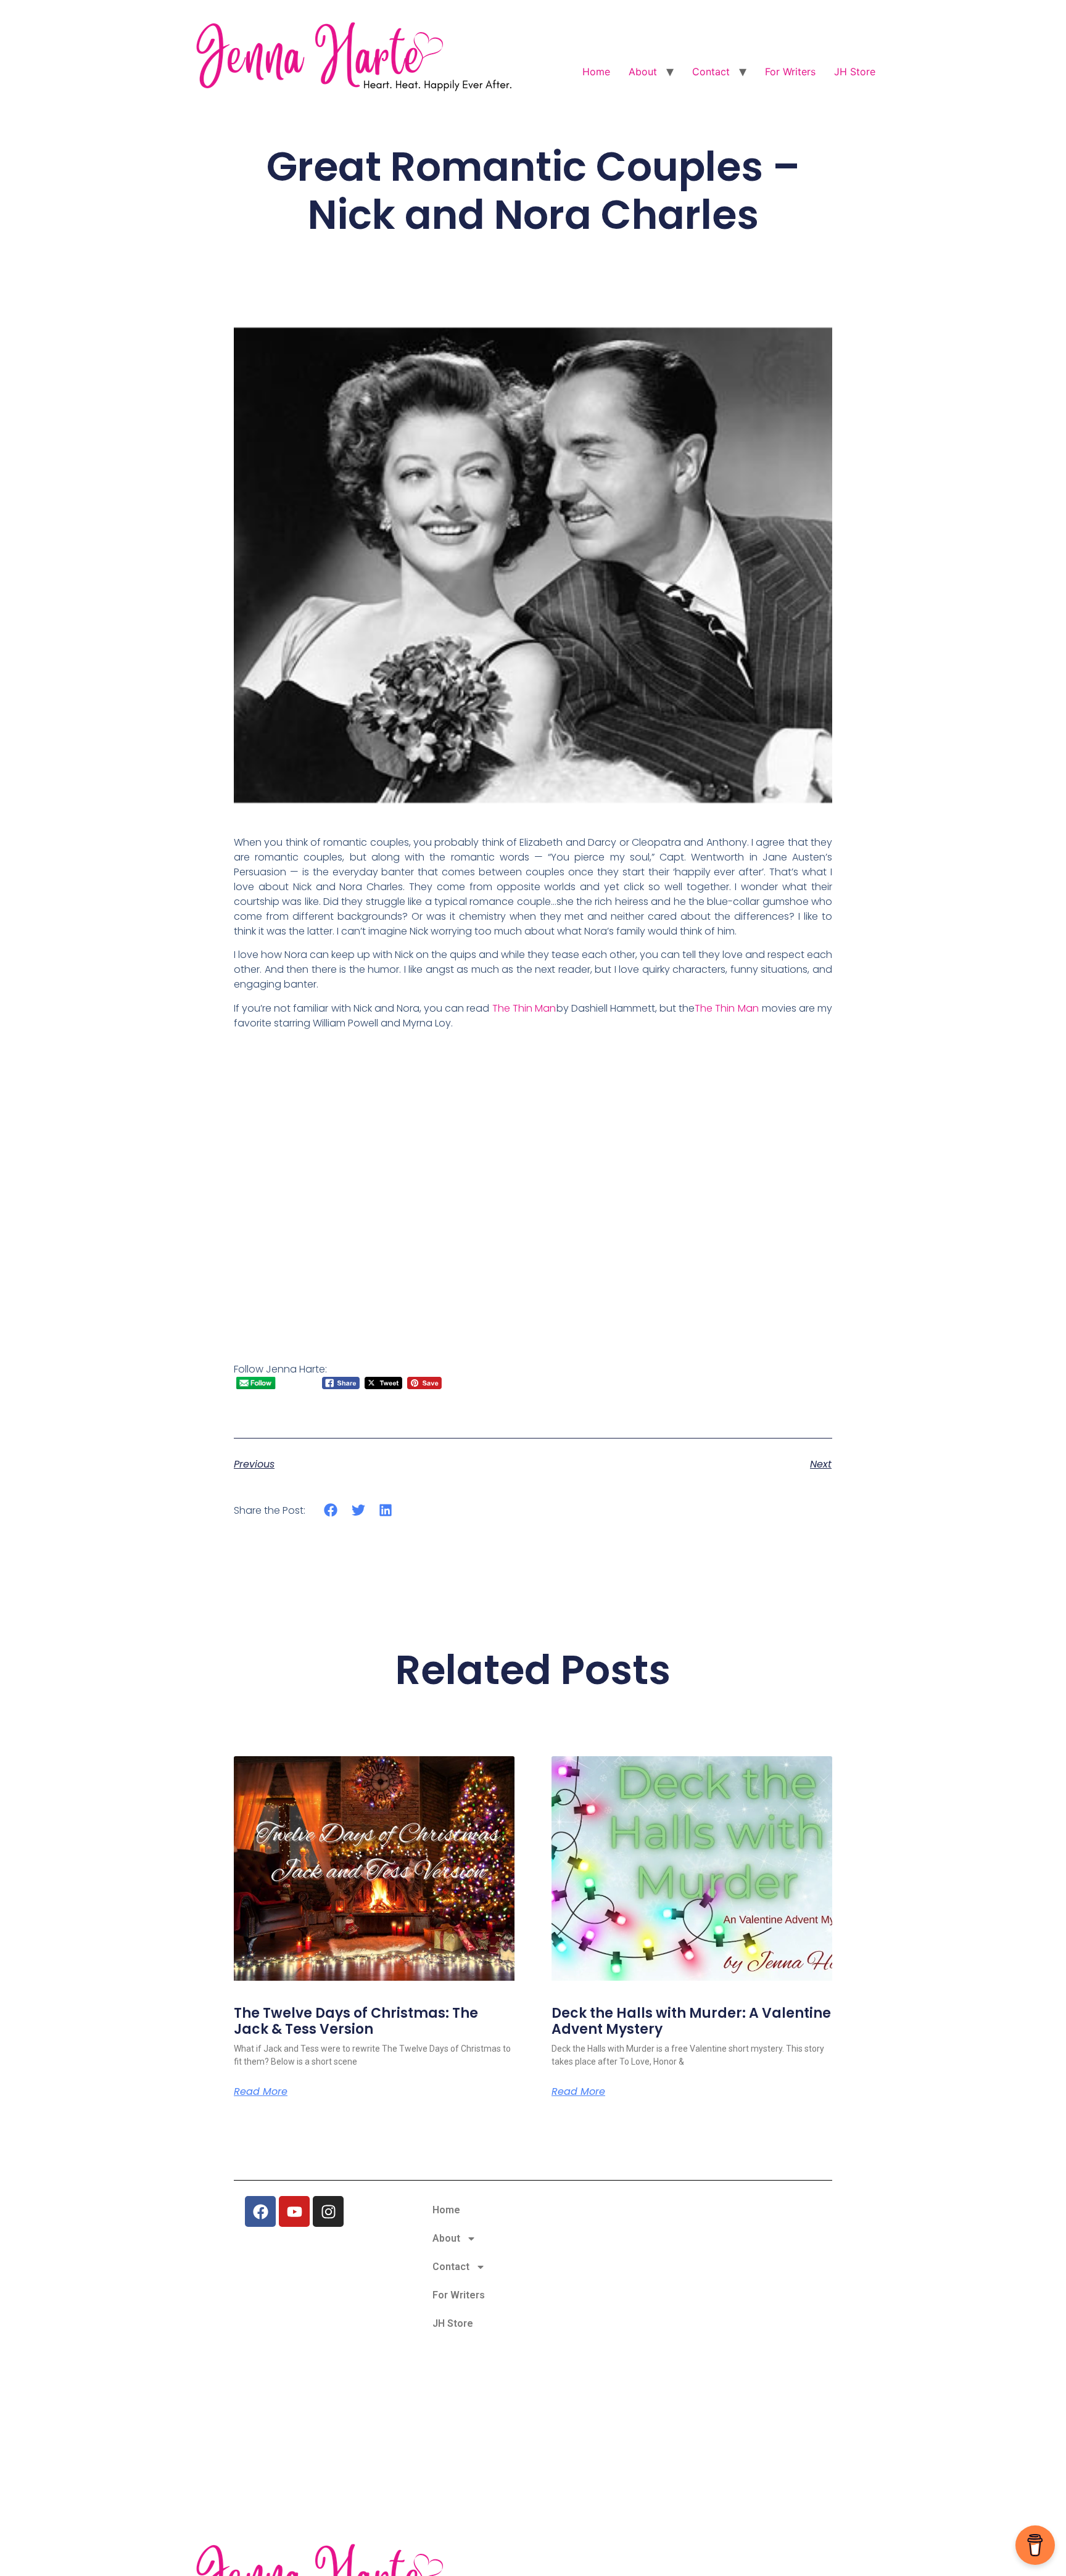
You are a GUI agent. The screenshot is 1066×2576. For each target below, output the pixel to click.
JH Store (855, 72)
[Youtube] (294, 2211)
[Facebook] (260, 2211)
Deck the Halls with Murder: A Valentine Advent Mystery (691, 2021)
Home (596, 72)
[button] (331, 1510)
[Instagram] (328, 2211)
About (643, 72)
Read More (261, 2092)
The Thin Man (524, 1008)
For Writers (790, 72)
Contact (711, 72)
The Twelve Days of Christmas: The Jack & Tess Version (356, 2021)
